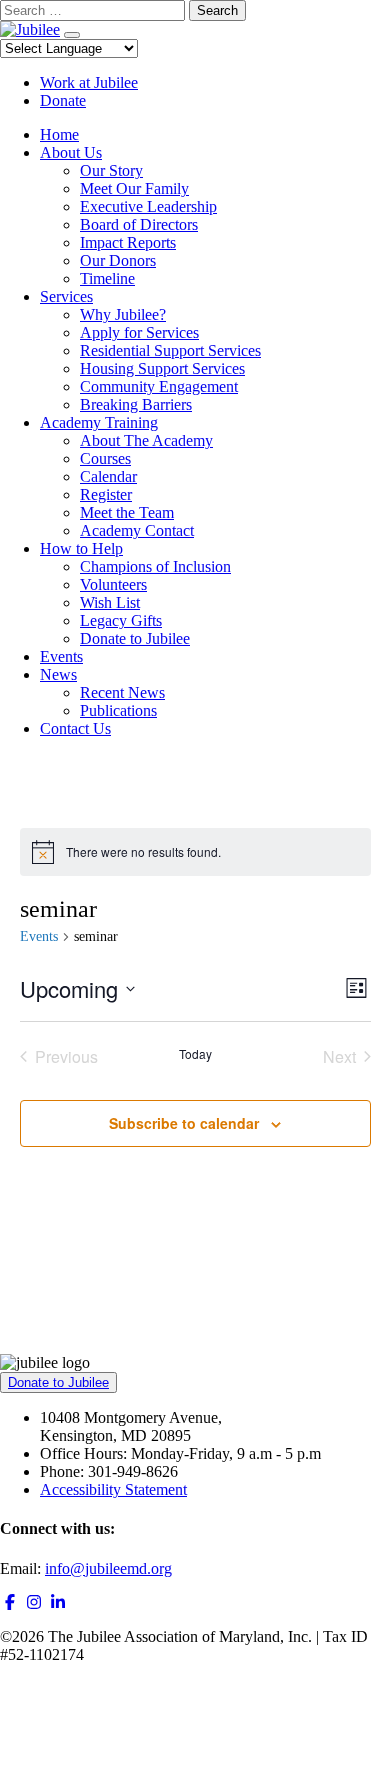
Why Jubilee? (123, 314)
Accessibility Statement (113, 1489)
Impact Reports (128, 242)
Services (66, 296)
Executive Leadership (148, 206)
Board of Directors (139, 224)
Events (61, 656)
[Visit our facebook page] (10, 1602)
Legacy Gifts (121, 620)
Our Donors (118, 260)
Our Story (111, 170)
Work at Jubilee (89, 82)
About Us (71, 152)
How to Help (81, 548)
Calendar (108, 476)
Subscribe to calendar (184, 1123)
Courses (105, 458)
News (58, 674)
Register (106, 494)
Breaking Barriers (136, 404)
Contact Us (75, 728)
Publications (118, 710)
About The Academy (146, 440)
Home (59, 134)
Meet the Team (127, 512)
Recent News (122, 692)
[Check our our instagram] (34, 1602)
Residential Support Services (170, 350)
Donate (63, 100)
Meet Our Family (134, 188)
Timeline (107, 278)
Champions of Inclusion (155, 566)
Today (195, 1054)
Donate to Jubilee (135, 638)
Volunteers (113, 584)
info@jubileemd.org (108, 1568)
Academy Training (99, 422)
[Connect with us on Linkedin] (58, 1602)
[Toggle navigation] (72, 35)
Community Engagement (159, 386)
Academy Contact (137, 530)
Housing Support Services (162, 368)
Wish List (110, 602)
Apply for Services (139, 332)
